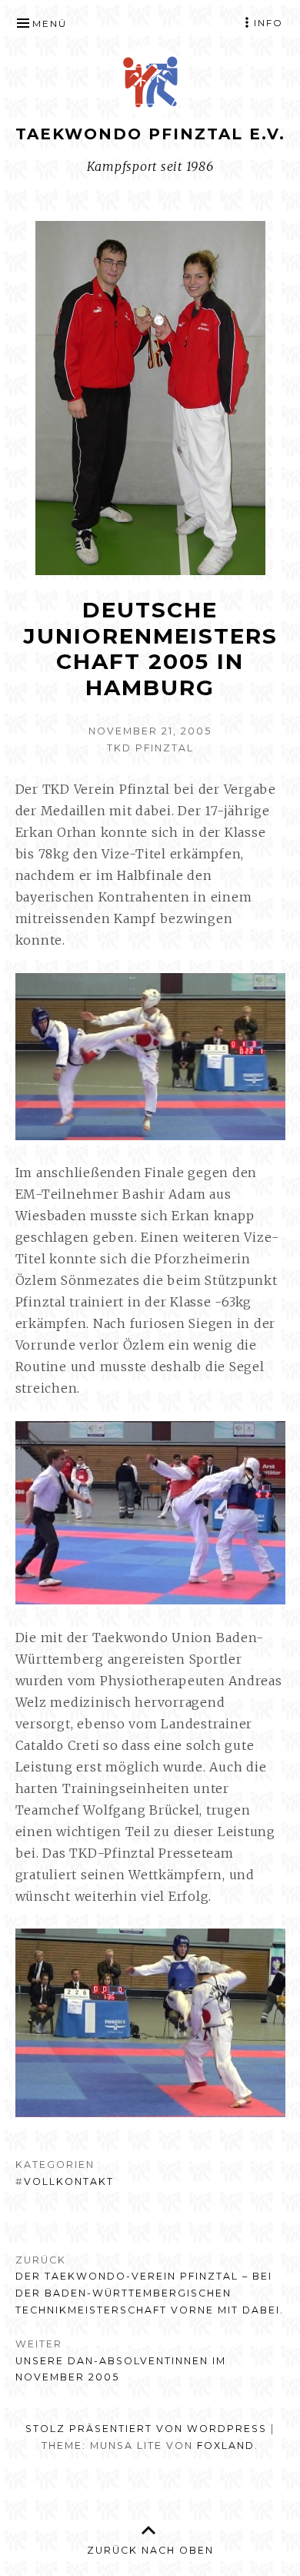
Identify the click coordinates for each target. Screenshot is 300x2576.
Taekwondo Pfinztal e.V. (150, 134)
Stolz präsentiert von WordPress (146, 2429)
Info (268, 23)
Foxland (226, 2446)
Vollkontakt (69, 2181)
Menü (50, 23)
